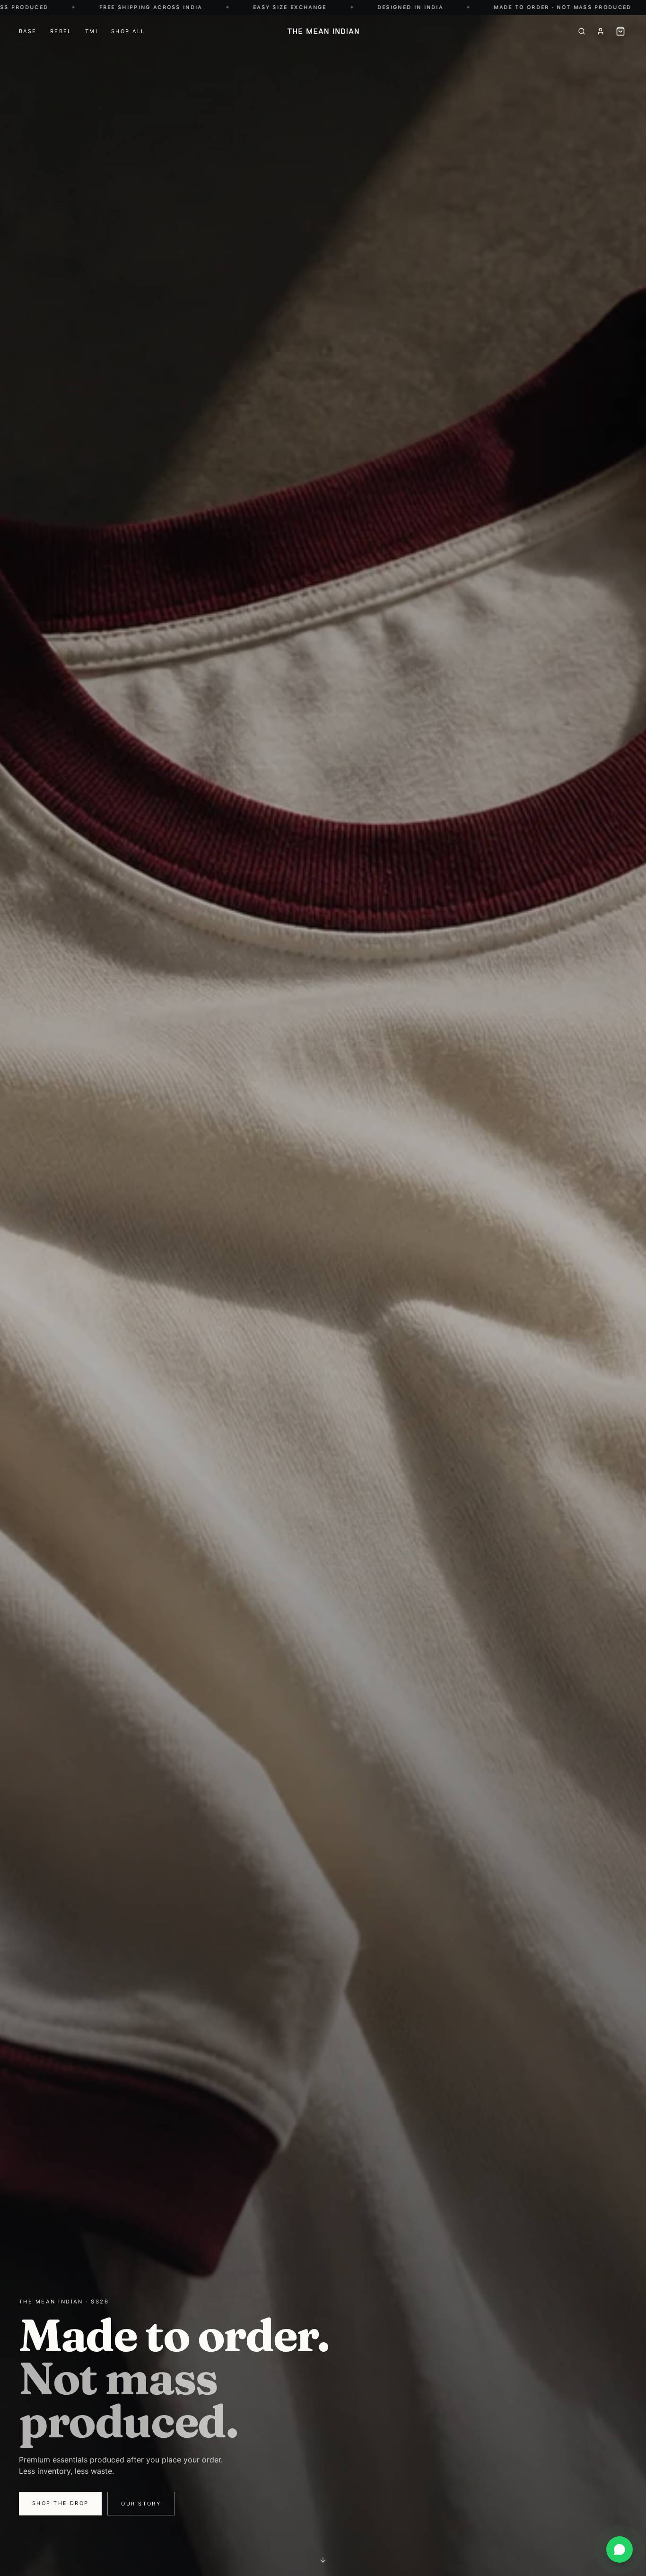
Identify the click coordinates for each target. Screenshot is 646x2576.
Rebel (61, 31)
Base (28, 31)
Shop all (128, 31)
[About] (601, 31)
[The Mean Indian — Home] (323, 31)
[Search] (582, 31)
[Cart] (620, 31)
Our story (141, 2504)
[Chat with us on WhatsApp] (620, 2550)
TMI (92, 31)
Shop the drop (60, 2503)
